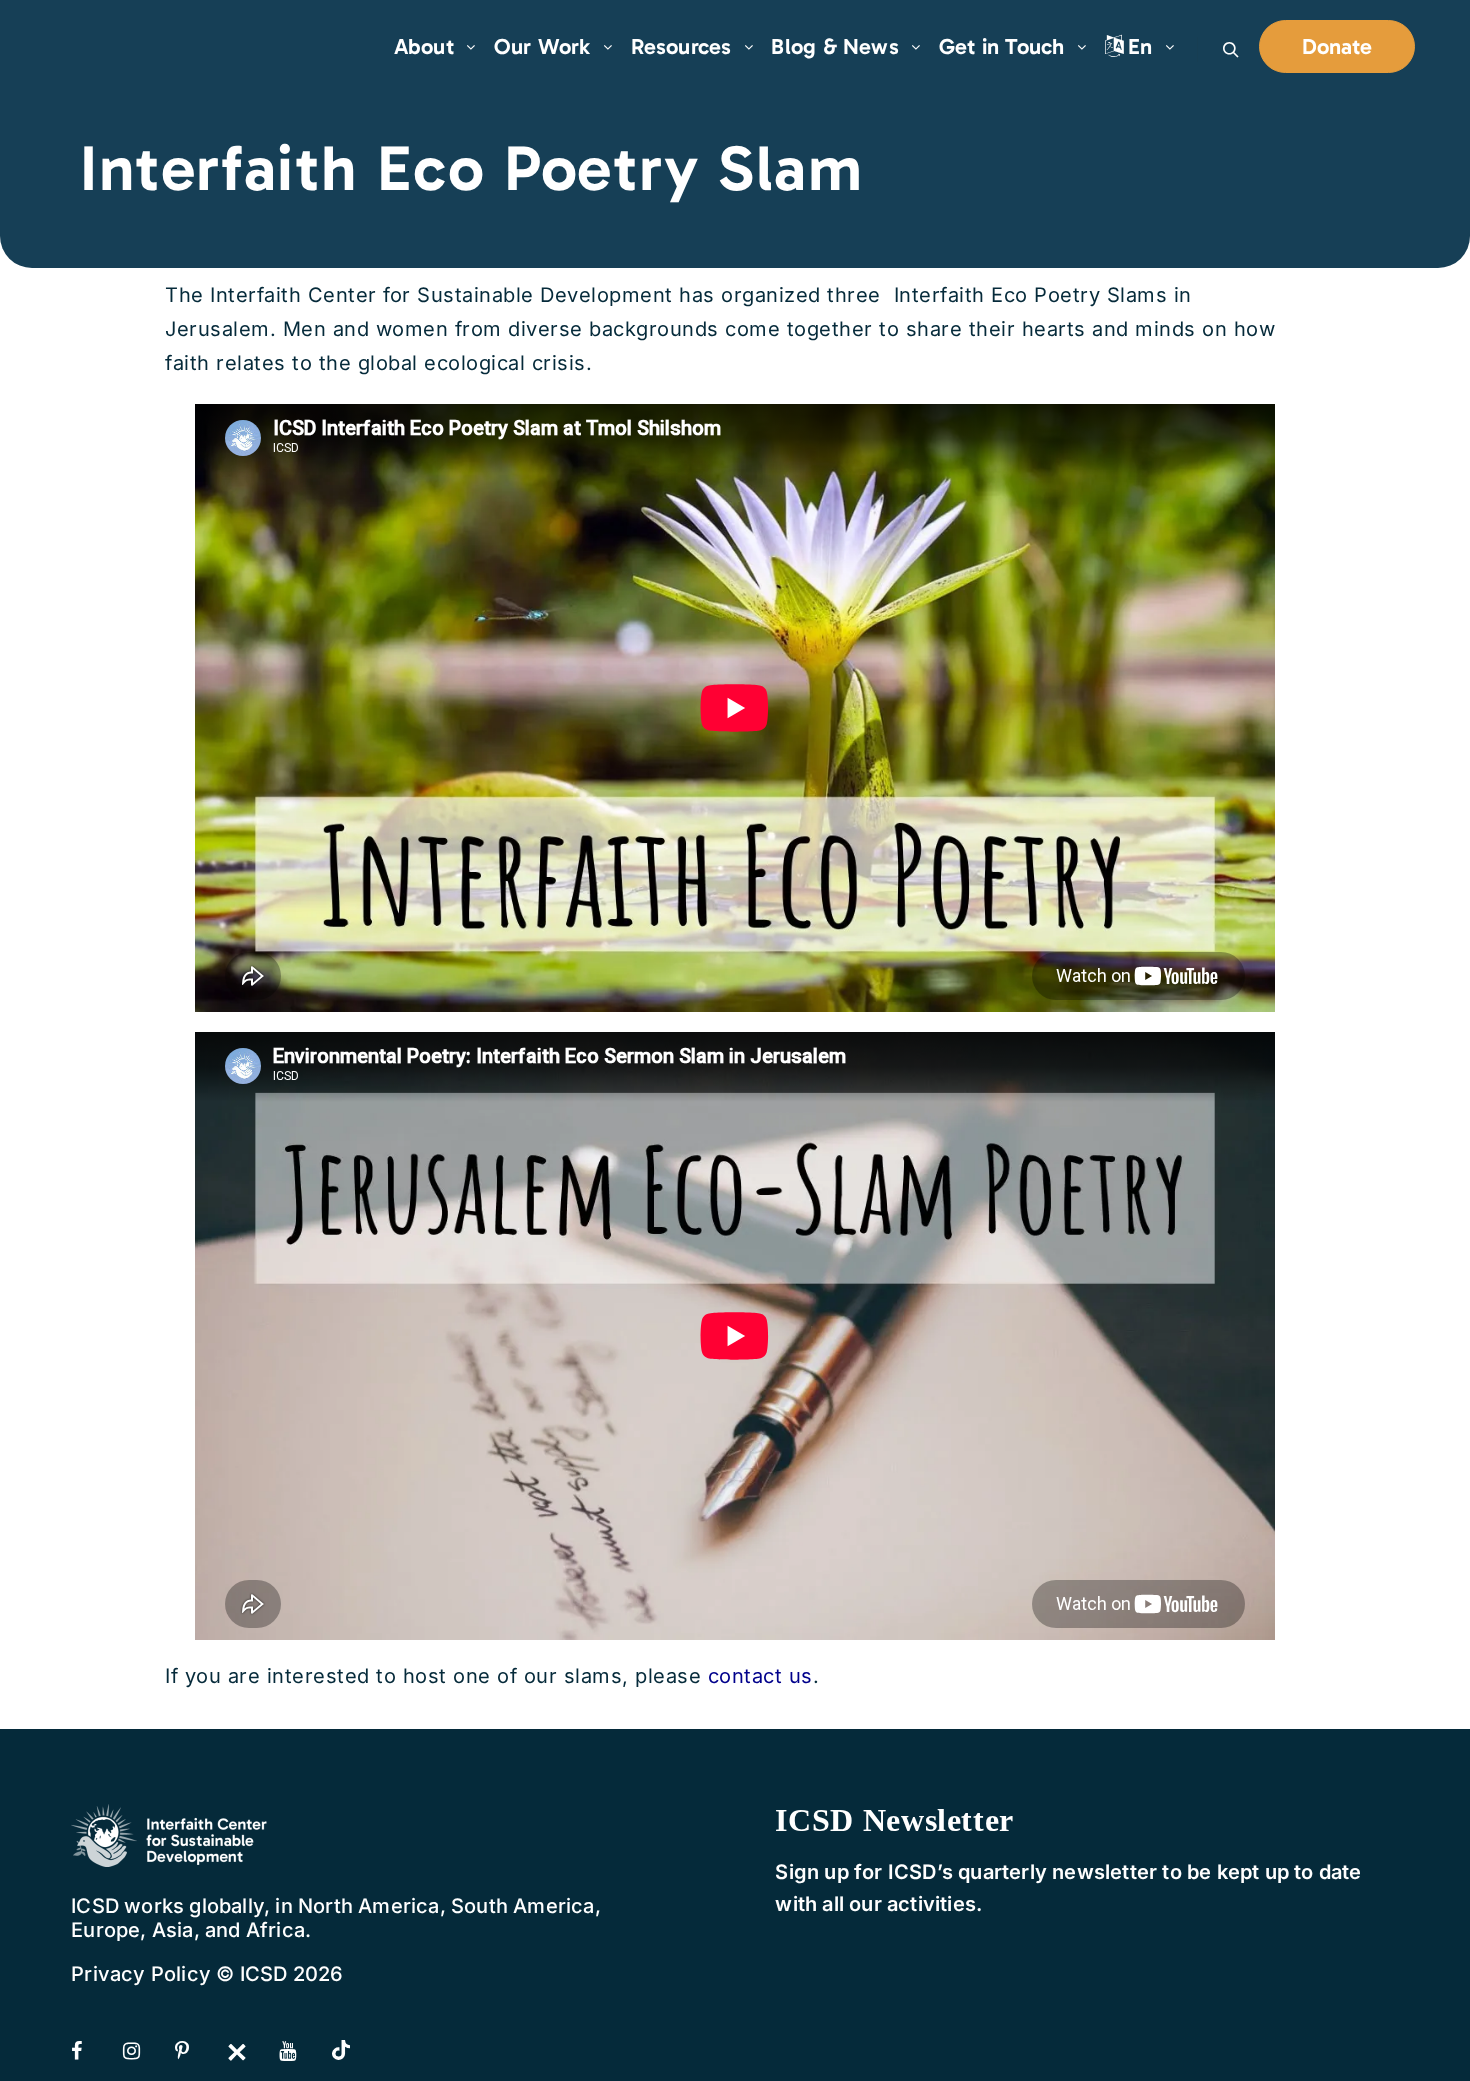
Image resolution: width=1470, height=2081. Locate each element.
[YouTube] (303, 2051)
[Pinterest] (199, 2051)
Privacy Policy (141, 1974)
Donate (1337, 46)
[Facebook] (95, 2051)
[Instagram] (147, 2051)
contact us (760, 1676)
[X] (251, 2051)
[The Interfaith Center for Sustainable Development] (140, 46)
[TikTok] (355, 2052)
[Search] (1231, 50)
